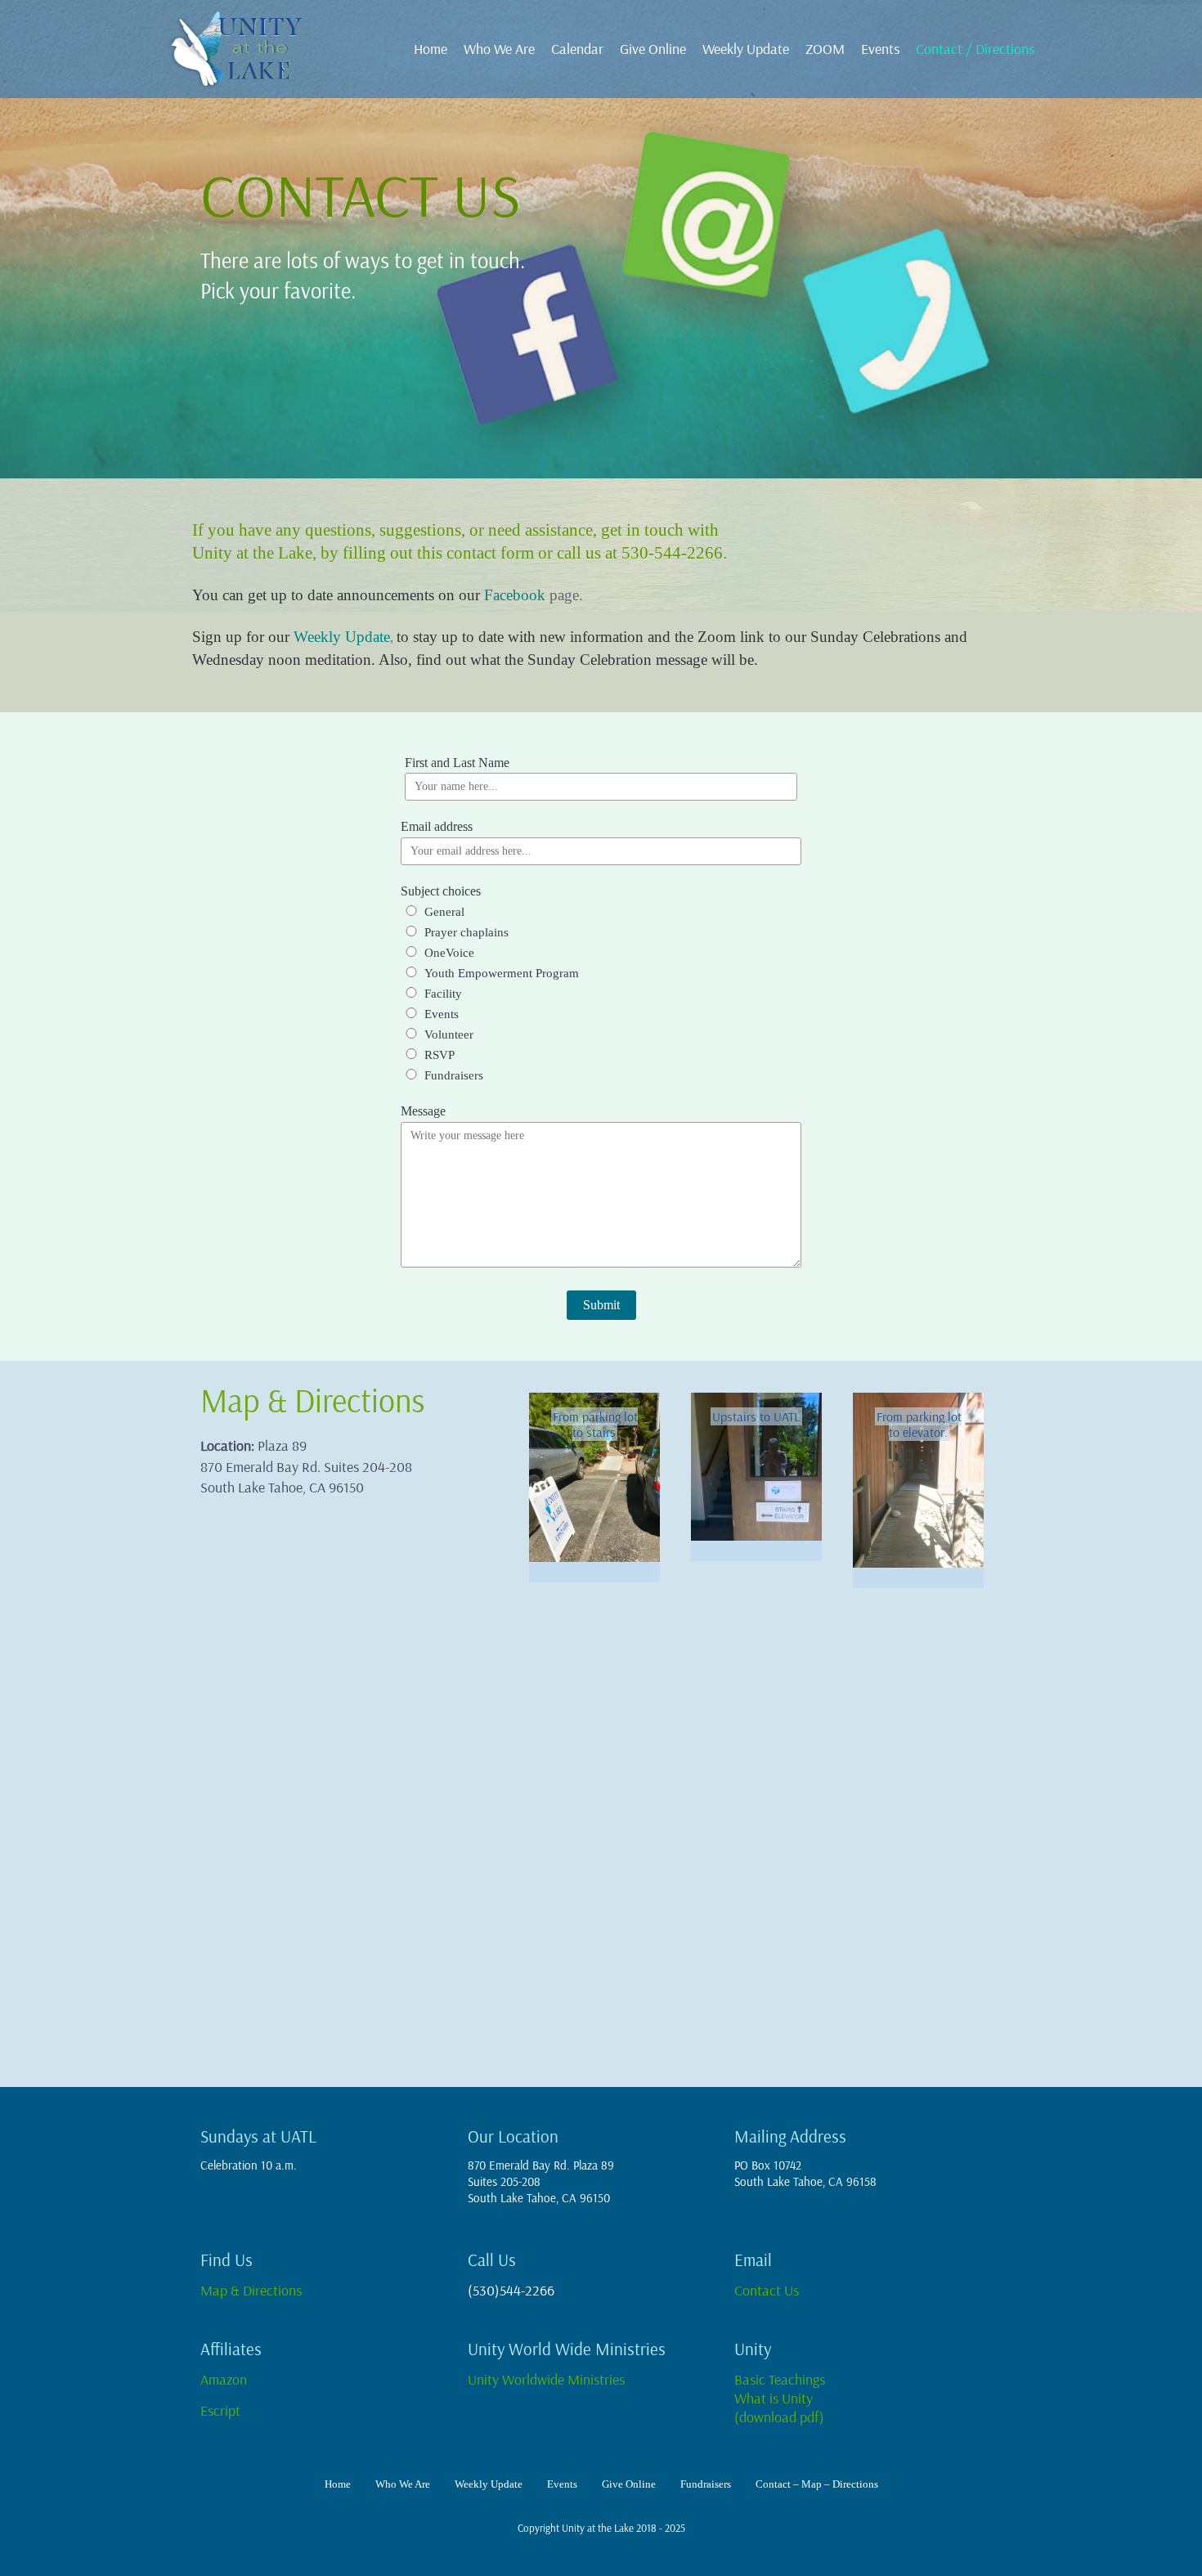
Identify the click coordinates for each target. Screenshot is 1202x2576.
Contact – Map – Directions (817, 2484)
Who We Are (499, 49)
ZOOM (825, 49)
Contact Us (767, 2290)
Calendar (577, 49)
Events (880, 49)
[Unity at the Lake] (245, 49)
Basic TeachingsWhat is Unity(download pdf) (780, 2398)
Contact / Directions (975, 49)
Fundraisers (706, 2484)
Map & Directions (251, 2290)
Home (431, 49)
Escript (224, 2410)
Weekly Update (746, 49)
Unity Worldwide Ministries (548, 2379)
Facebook (515, 595)
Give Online (653, 49)
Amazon (224, 2379)
